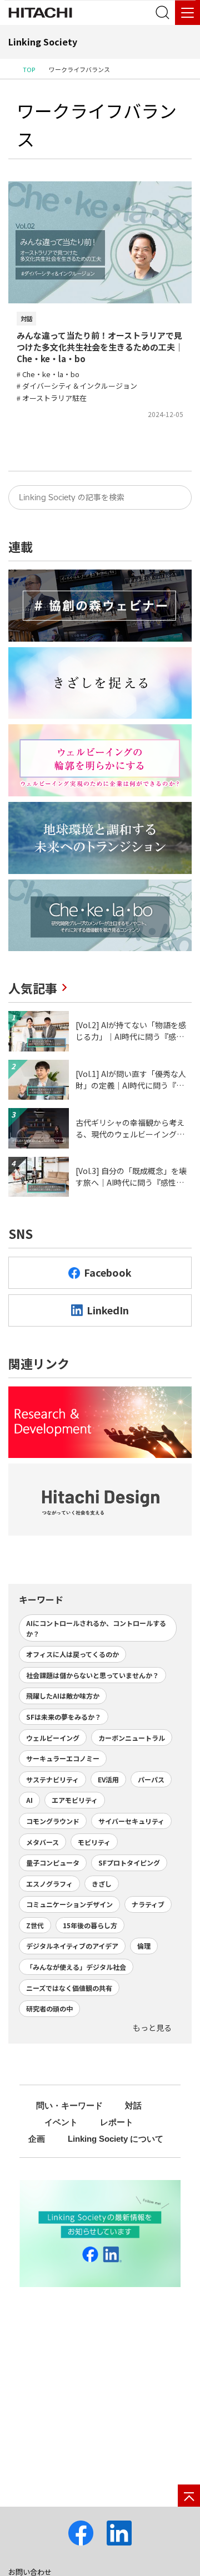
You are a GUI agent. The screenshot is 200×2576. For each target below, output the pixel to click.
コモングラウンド (53, 1821)
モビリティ (94, 1842)
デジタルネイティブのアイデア (72, 1946)
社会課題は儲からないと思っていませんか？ (92, 1675)
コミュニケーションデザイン (69, 1904)
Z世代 (35, 1925)
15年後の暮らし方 (90, 1925)
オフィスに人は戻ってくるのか (72, 1654)
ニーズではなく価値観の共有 (69, 1988)
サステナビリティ (52, 1779)
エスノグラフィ (49, 1884)
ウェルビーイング (53, 1738)
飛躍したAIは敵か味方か (63, 1696)
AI (29, 1800)
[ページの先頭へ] (189, 2496)
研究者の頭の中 (49, 2008)
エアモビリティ (75, 1800)
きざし (102, 1884)
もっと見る (152, 2028)
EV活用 (108, 1779)
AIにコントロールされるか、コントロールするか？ (96, 1628)
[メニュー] (187, 12)
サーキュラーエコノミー (63, 1758)
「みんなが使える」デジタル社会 (76, 1967)
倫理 (144, 1946)
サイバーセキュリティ (131, 1821)
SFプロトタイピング (129, 1863)
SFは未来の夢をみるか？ (64, 1717)
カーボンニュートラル (132, 1738)
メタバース (42, 1842)
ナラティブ (148, 1904)
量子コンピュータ (53, 1863)
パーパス (151, 1779)
